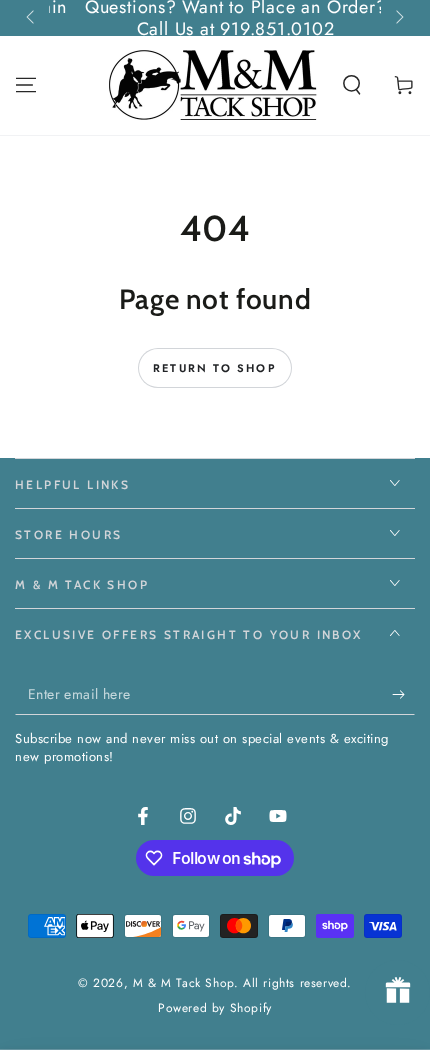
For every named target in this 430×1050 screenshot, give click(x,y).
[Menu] (26, 85)
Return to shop (215, 368)
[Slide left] (32, 18)
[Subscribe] (403, 695)
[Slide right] (398, 18)
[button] (352, 85)
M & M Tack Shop (183, 983)
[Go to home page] (215, 85)
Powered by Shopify (215, 1008)
